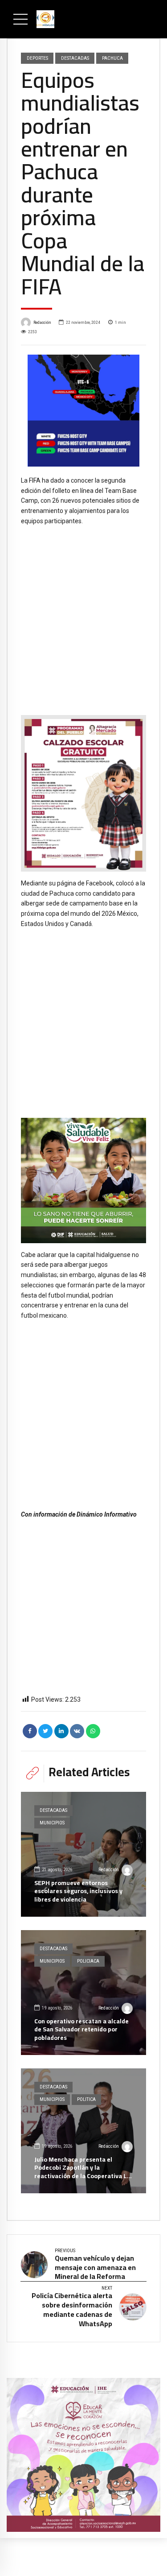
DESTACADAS (75, 58)
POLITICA (86, 2099)
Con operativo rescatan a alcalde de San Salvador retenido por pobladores (81, 2029)
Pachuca (112, 58)
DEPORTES (37, 58)
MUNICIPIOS (52, 1823)
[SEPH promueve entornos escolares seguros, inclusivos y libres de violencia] (83, 1854)
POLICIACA (88, 1961)
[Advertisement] (83, 614)
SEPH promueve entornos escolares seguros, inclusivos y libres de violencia (78, 1891)
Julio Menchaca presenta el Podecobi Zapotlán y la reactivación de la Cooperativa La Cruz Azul (82, 2172)
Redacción (42, 322)
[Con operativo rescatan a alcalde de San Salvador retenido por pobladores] (83, 1993)
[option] (83, 411)
